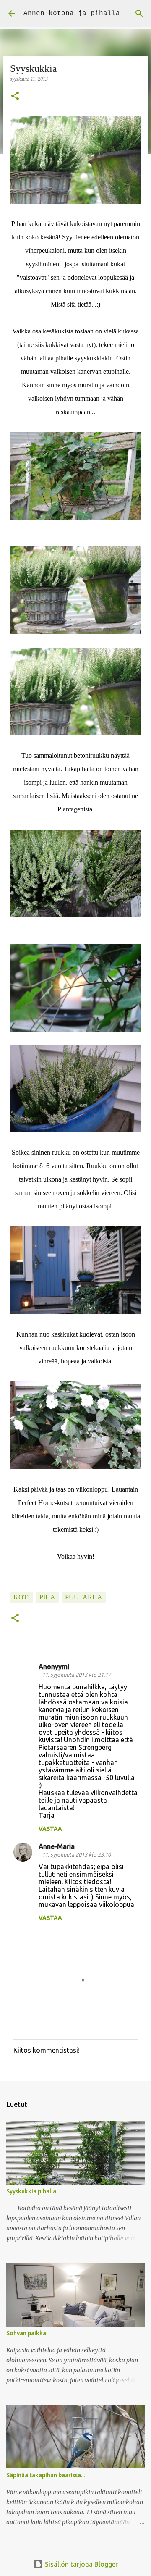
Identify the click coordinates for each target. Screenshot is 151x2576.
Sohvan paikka (26, 2333)
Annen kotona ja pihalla (72, 13)
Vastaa (50, 1829)
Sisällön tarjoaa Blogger (81, 2564)
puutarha (84, 1597)
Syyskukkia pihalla (31, 2191)
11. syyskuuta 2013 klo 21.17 (76, 1675)
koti (22, 1597)
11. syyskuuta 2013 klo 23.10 (76, 1854)
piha (47, 1597)
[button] (15, 97)
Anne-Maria (57, 1846)
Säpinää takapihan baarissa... (46, 2475)
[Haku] (139, 13)
